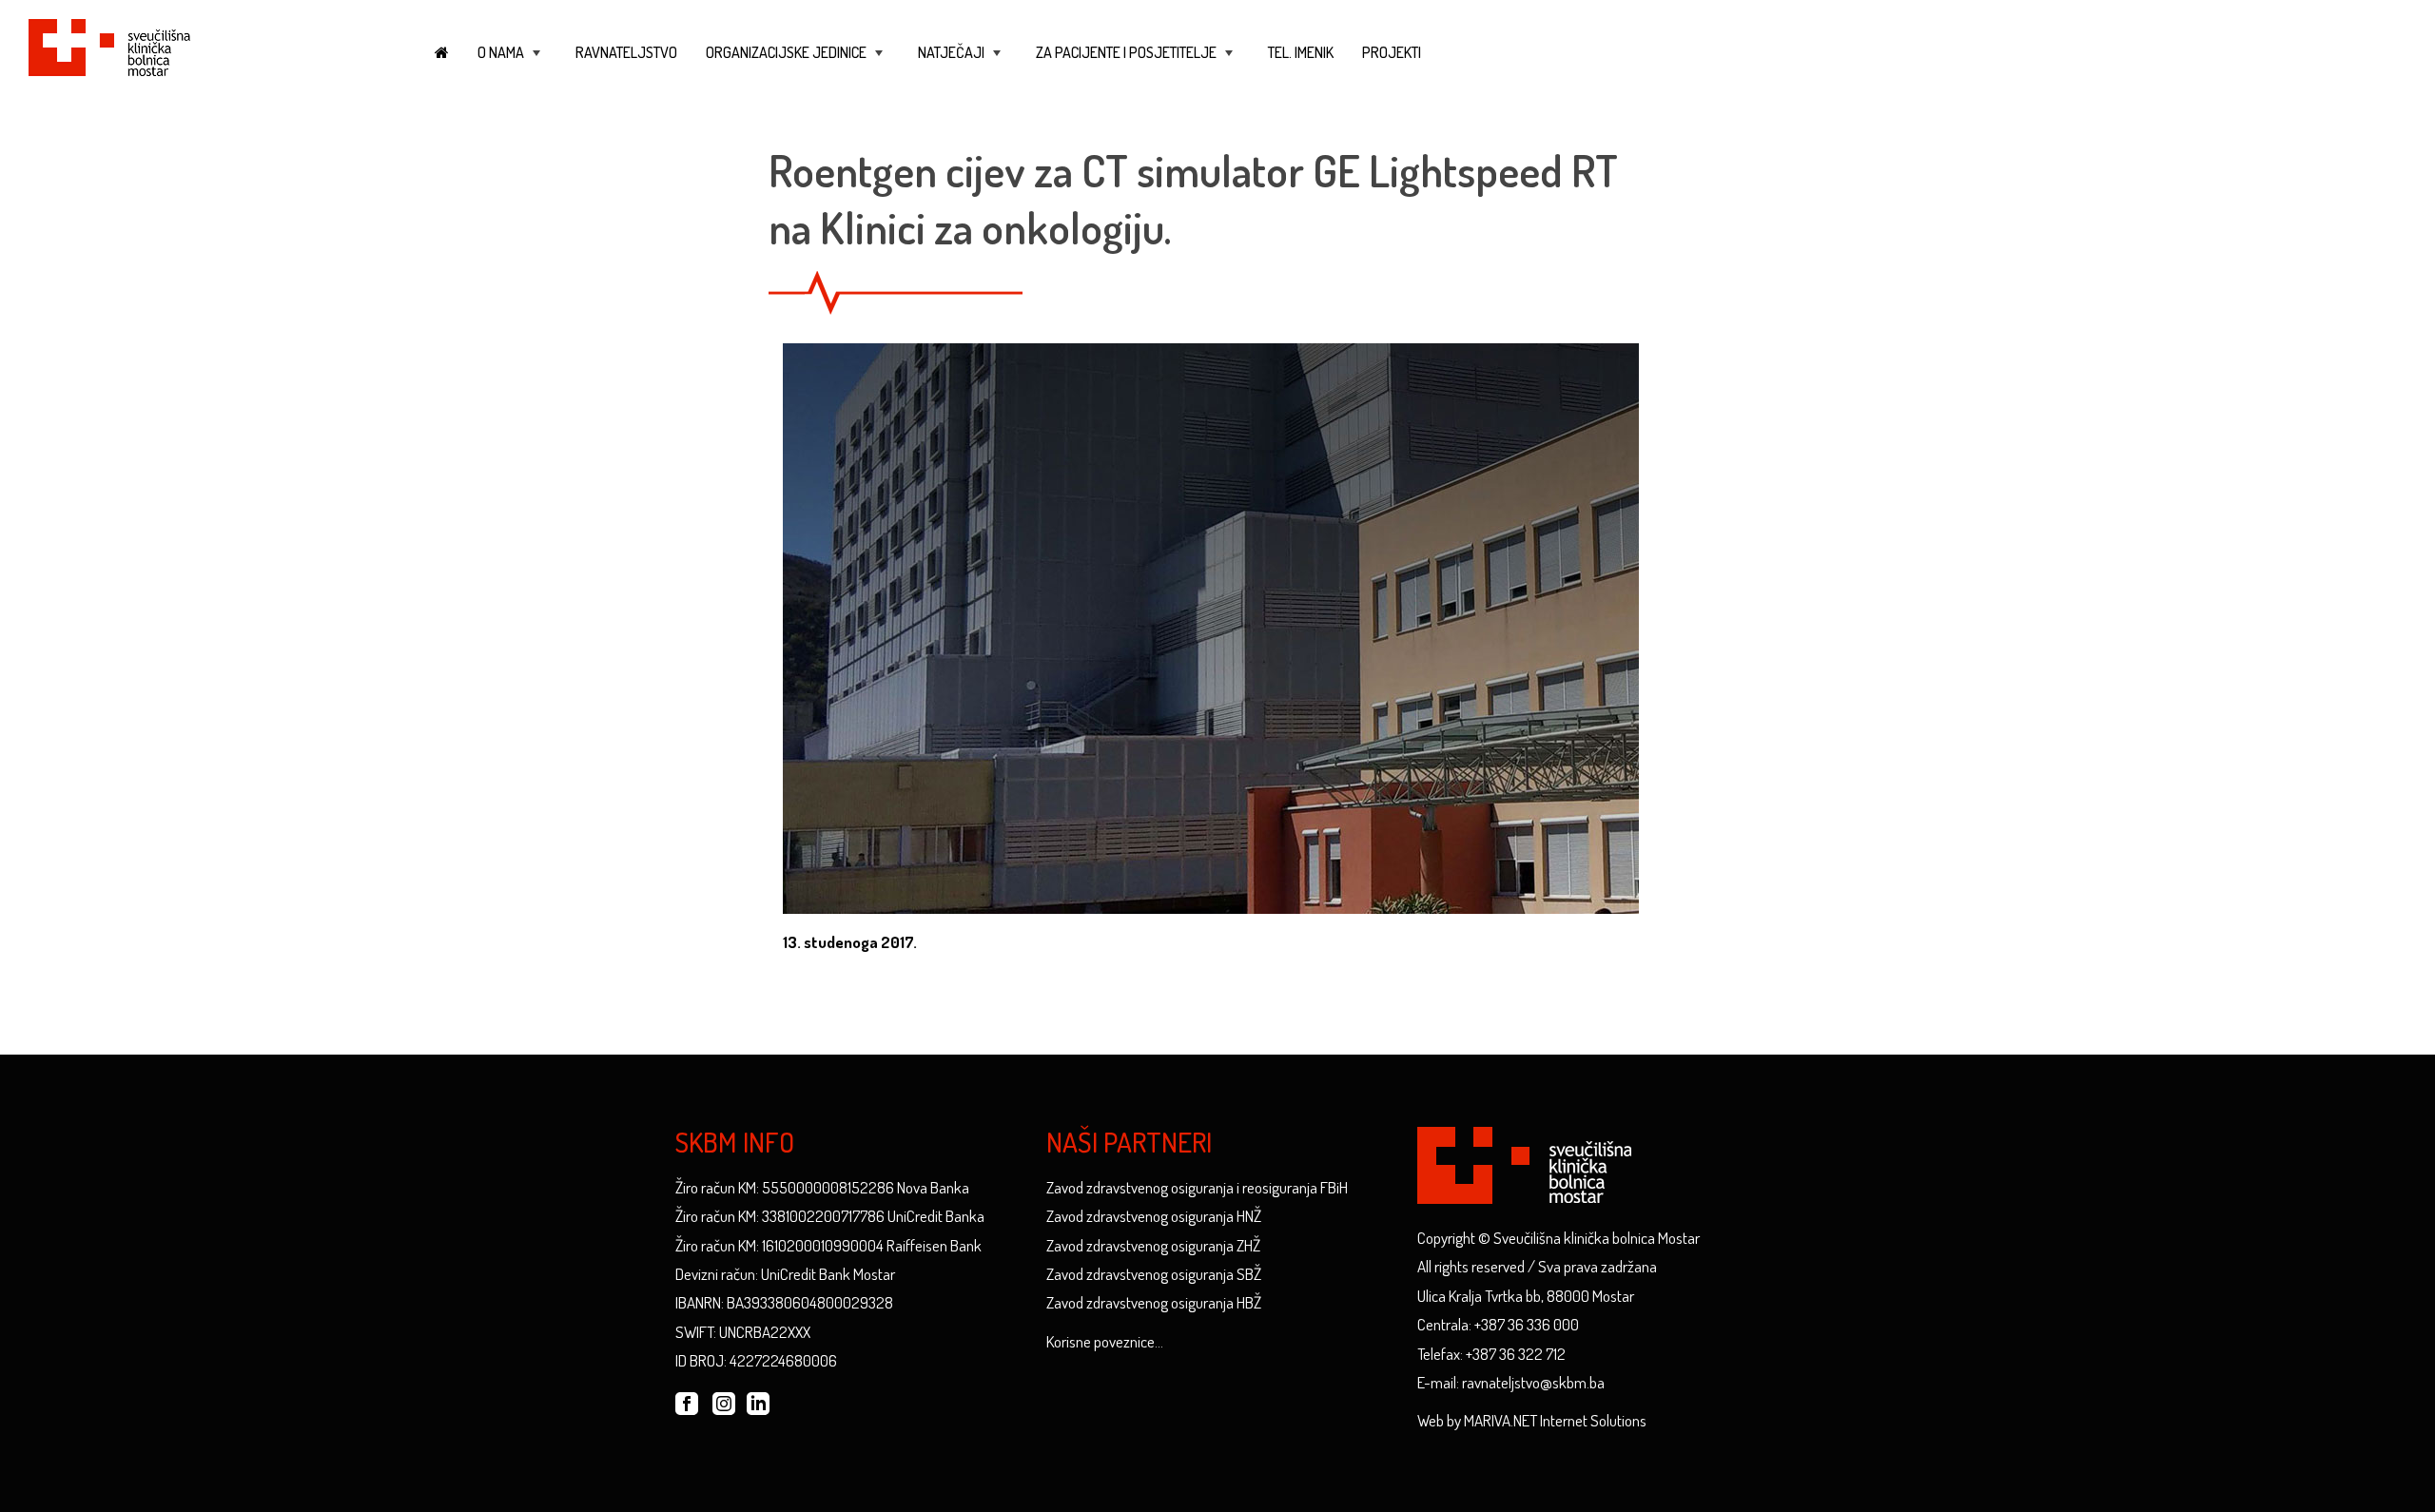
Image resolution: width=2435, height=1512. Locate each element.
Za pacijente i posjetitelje (1136, 61)
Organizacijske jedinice (796, 61)
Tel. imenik (1301, 52)
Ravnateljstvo (626, 52)
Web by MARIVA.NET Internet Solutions (1532, 1420)
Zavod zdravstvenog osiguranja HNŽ (1154, 1216)
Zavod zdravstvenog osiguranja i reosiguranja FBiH (1197, 1187)
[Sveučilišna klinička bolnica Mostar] (109, 44)
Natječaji (961, 61)
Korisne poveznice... (1105, 1341)
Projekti (1392, 52)
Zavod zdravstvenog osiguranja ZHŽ (1153, 1245)
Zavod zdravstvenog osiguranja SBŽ (1154, 1274)
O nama (511, 61)
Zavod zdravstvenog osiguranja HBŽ (1154, 1302)
